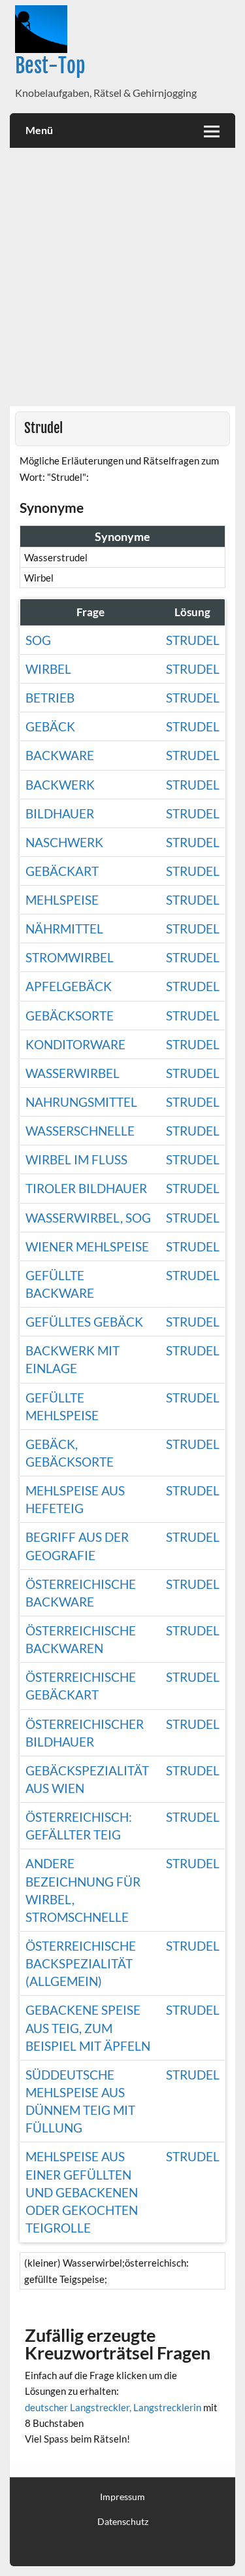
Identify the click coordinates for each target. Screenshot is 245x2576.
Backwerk (60, 785)
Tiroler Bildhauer (86, 1188)
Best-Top (50, 66)
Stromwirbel (70, 957)
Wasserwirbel (73, 1073)
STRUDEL (193, 842)
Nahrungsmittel (81, 1102)
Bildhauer (60, 813)
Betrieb (50, 698)
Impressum (122, 2497)
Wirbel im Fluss (76, 1159)
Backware (60, 755)
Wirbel (48, 669)
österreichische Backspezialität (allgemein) (81, 1963)
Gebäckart (62, 871)
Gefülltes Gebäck (84, 1322)
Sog (38, 640)
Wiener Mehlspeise (87, 1246)
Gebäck (50, 726)
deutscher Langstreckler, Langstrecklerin (113, 2407)
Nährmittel (64, 929)
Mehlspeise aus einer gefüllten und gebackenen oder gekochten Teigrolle (82, 2192)
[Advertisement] (122, 277)
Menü (39, 130)
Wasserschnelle (80, 1131)
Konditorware (75, 1044)
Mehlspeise (62, 900)
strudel (193, 1159)
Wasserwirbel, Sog (88, 1218)
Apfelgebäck (69, 986)
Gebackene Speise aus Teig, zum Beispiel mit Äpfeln (88, 2028)
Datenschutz (123, 2522)
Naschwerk (64, 842)
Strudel (193, 640)
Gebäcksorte (70, 1016)
